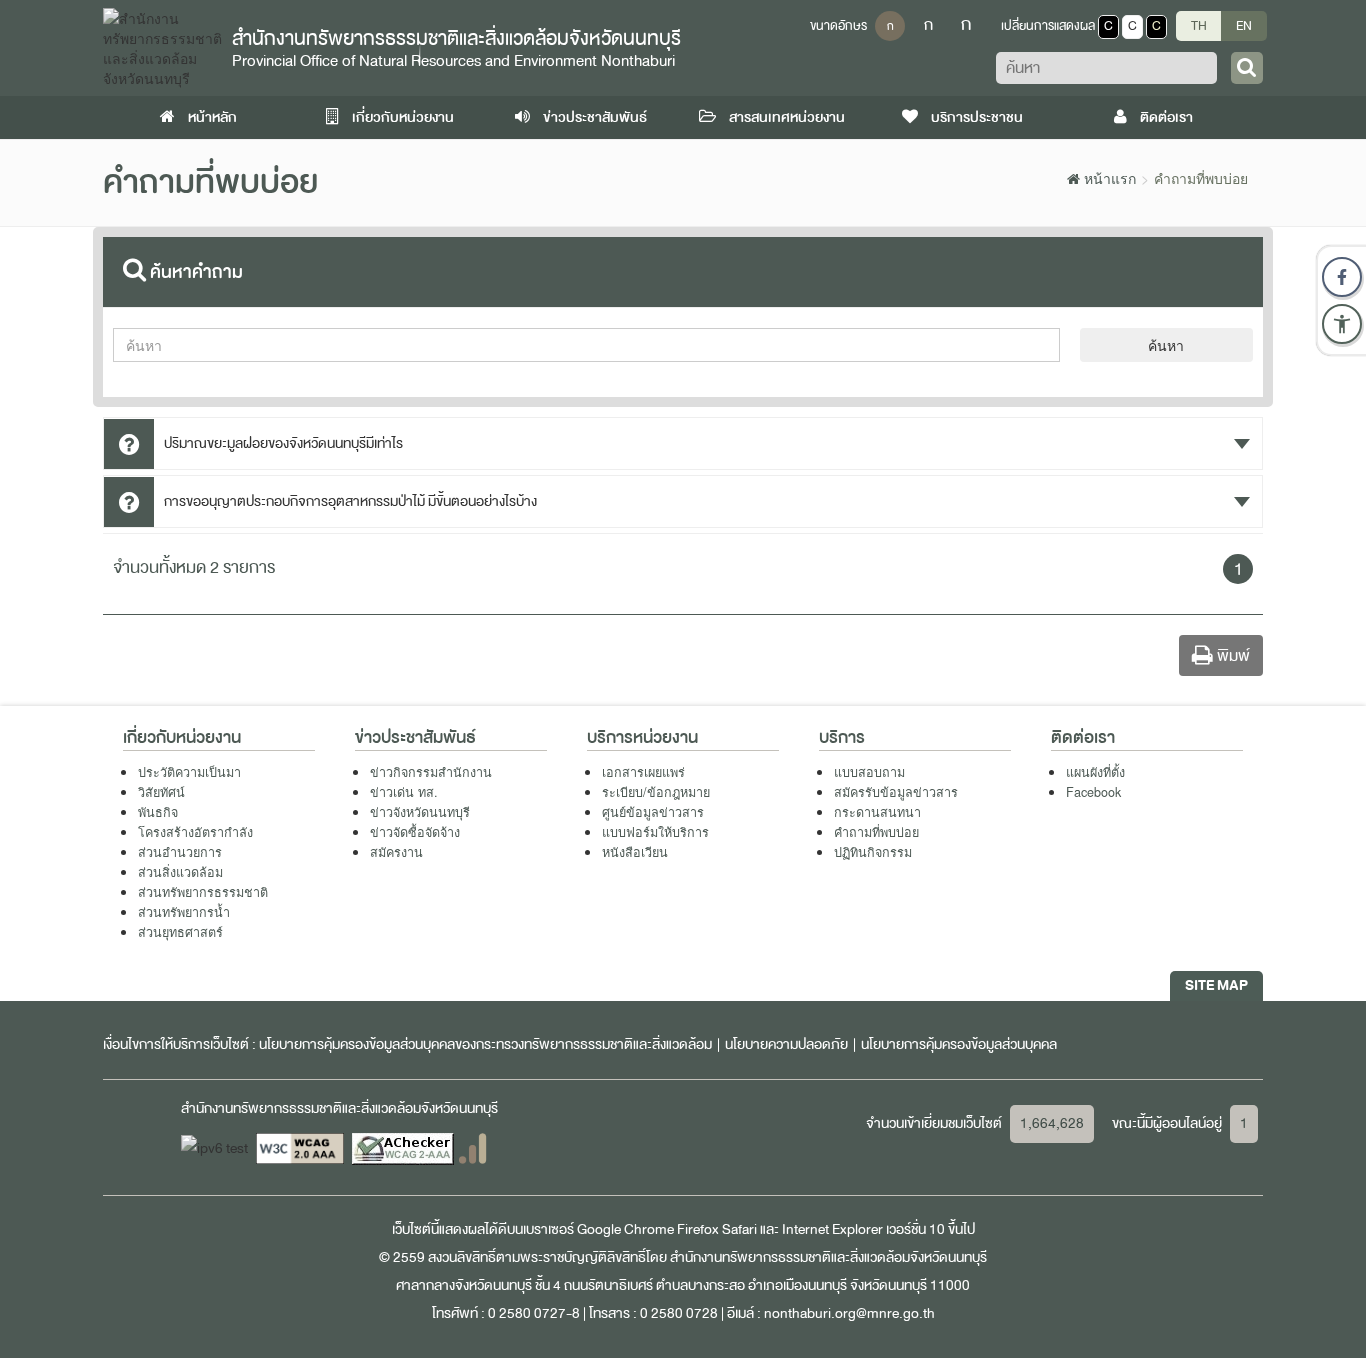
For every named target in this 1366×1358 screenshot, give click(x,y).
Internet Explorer (832, 1229)
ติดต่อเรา (1165, 117)
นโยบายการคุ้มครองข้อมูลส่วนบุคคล (959, 1044)
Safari (741, 1229)
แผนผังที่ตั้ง (1095, 772)
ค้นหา (1166, 345)
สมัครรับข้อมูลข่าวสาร (896, 792)
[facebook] (1342, 277)
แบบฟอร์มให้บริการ (655, 832)
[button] (1342, 324)
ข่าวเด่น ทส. (404, 792)
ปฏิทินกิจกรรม (873, 852)
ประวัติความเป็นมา (189, 772)
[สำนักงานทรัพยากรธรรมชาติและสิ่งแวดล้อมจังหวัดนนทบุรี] (162, 46)
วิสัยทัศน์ (161, 792)
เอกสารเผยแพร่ (643, 772)
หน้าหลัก (211, 117)
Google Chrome (625, 1229)
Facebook (1093, 792)
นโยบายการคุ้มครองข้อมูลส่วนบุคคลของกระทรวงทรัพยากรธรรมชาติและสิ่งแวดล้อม (485, 1044)
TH (1199, 26)
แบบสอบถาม (869, 772)
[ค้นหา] (1247, 68)
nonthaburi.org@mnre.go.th (849, 1313)
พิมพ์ (1231, 656)
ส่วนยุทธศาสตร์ (180, 932)
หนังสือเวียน (635, 852)
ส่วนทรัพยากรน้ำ (184, 912)
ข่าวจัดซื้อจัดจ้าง (415, 832)
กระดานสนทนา (877, 812)
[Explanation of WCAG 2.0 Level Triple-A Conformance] (301, 1147)
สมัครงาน (396, 852)
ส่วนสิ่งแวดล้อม (180, 872)
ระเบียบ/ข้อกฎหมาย (656, 792)
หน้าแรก (1108, 178)
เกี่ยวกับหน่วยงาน (401, 117)
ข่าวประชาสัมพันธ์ (593, 117)
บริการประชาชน (975, 117)
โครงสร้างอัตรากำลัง (195, 832)
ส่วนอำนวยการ (180, 852)
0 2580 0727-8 (534, 1313)
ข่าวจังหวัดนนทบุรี (420, 812)
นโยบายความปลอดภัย (786, 1044)
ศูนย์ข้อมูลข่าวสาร (653, 812)
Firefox (698, 1229)
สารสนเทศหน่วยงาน (785, 117)
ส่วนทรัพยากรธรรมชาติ (203, 892)
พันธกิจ (158, 812)
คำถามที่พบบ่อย (876, 832)
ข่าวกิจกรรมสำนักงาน (431, 772)
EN (1244, 26)
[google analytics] (472, 1147)
